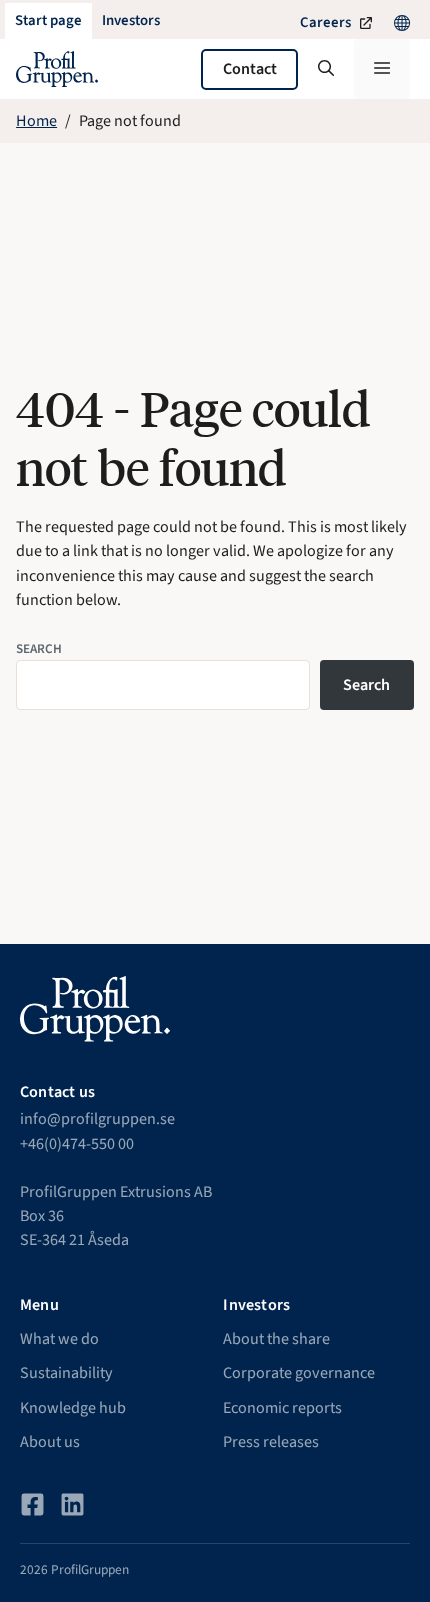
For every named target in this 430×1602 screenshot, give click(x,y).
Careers (325, 22)
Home (36, 121)
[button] (326, 69)
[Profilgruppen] (57, 69)
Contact (250, 69)
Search (39, 648)
